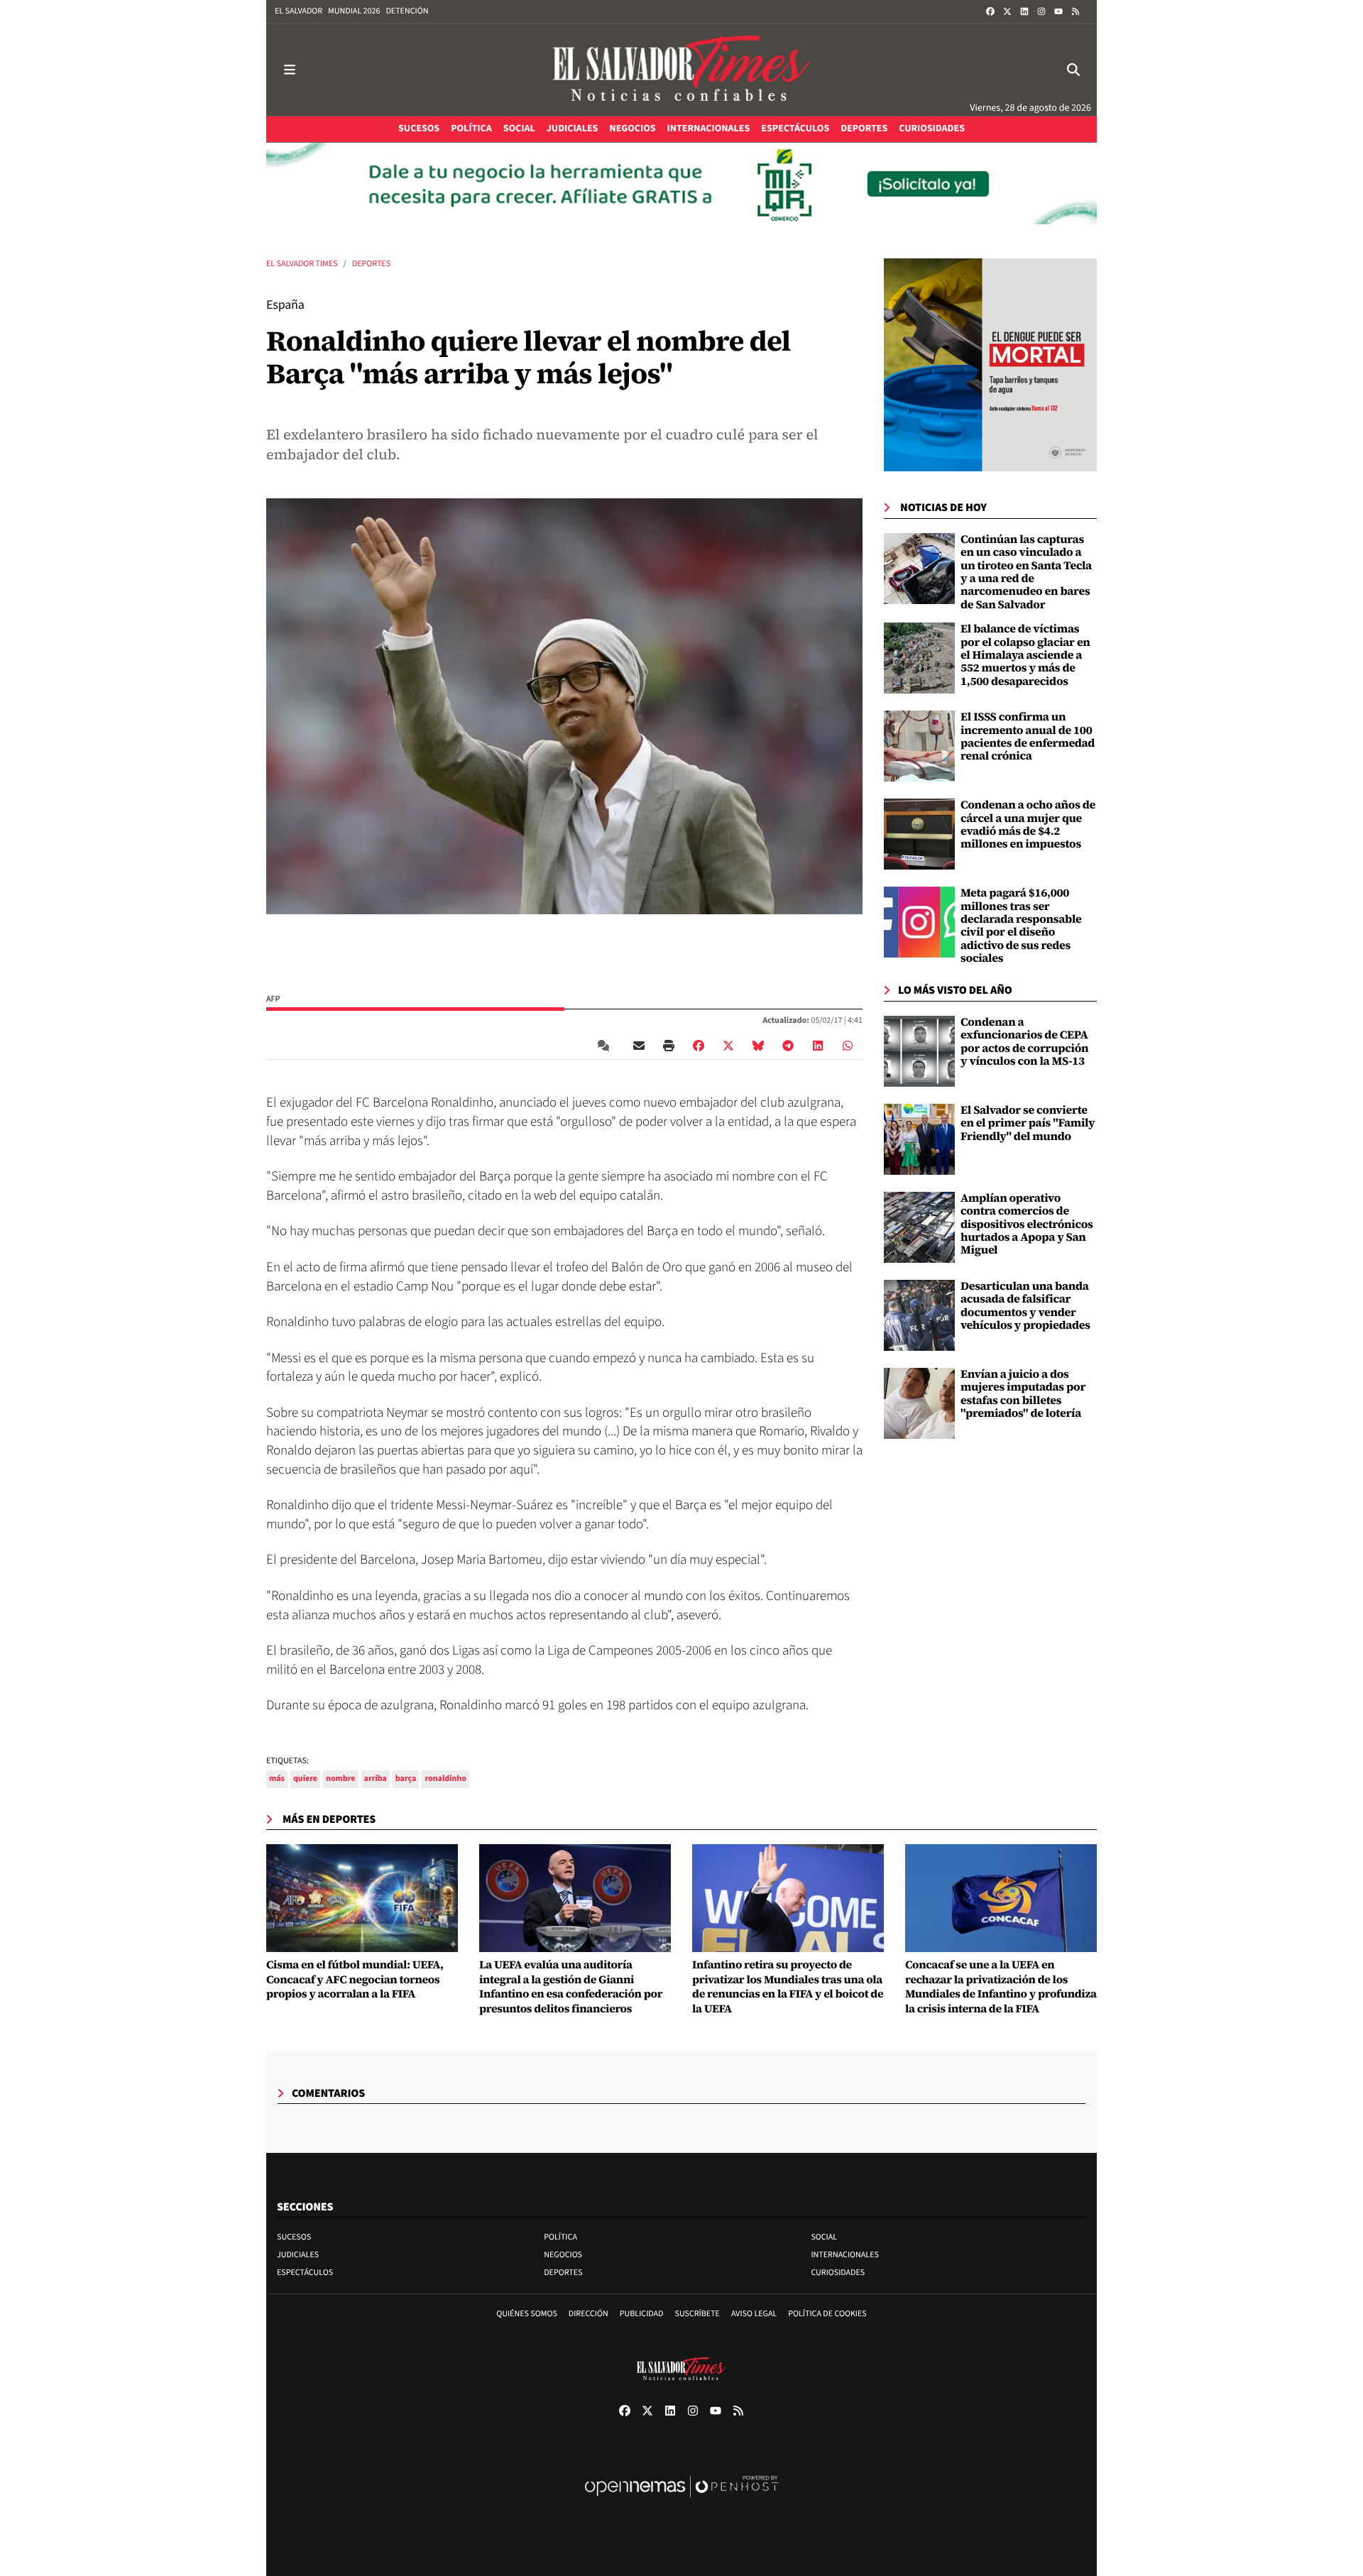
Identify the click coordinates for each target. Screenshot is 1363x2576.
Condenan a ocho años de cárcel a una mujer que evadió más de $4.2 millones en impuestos (1028, 824)
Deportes (371, 264)
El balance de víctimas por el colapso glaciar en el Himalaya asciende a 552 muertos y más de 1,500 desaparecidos (1025, 655)
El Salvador (299, 11)
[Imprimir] (669, 1046)
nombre (341, 1778)
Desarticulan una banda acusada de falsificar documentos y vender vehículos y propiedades (1025, 1306)
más (277, 1778)
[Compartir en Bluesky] (758, 1046)
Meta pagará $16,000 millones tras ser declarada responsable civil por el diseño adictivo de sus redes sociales (1021, 926)
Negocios (563, 2255)
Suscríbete (697, 2314)
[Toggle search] (1073, 70)
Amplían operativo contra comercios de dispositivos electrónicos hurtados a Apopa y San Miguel (1027, 1224)
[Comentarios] (606, 1046)
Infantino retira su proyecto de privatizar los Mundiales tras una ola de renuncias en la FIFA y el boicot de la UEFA (788, 1987)
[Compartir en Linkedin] (818, 1046)
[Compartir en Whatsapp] (848, 1046)
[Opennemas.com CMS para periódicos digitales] (681, 2501)
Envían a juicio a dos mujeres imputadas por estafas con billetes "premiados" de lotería (1023, 1394)
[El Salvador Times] (681, 70)
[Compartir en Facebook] (699, 1046)
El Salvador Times (302, 264)
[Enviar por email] (639, 1046)
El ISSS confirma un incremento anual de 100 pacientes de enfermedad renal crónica (1028, 736)
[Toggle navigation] (290, 70)
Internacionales (845, 2255)
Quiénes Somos (527, 2314)
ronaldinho (445, 1778)
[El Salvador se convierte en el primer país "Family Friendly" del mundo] (919, 1139)
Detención (407, 11)
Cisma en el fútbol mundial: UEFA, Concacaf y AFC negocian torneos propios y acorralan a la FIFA (355, 1980)
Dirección (589, 2314)
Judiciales (298, 2255)
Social (824, 2237)
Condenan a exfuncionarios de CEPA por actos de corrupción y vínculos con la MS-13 (1024, 1042)
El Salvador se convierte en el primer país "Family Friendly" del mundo (1028, 1123)
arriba (376, 1778)
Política (560, 2237)
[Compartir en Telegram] (788, 1046)
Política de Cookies (827, 2314)
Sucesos (294, 2237)
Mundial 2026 (354, 11)
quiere (305, 1778)
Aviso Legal (754, 2314)
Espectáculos (305, 2273)
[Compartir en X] (728, 1046)
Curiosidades (838, 2273)
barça (406, 1778)
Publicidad (642, 2314)
